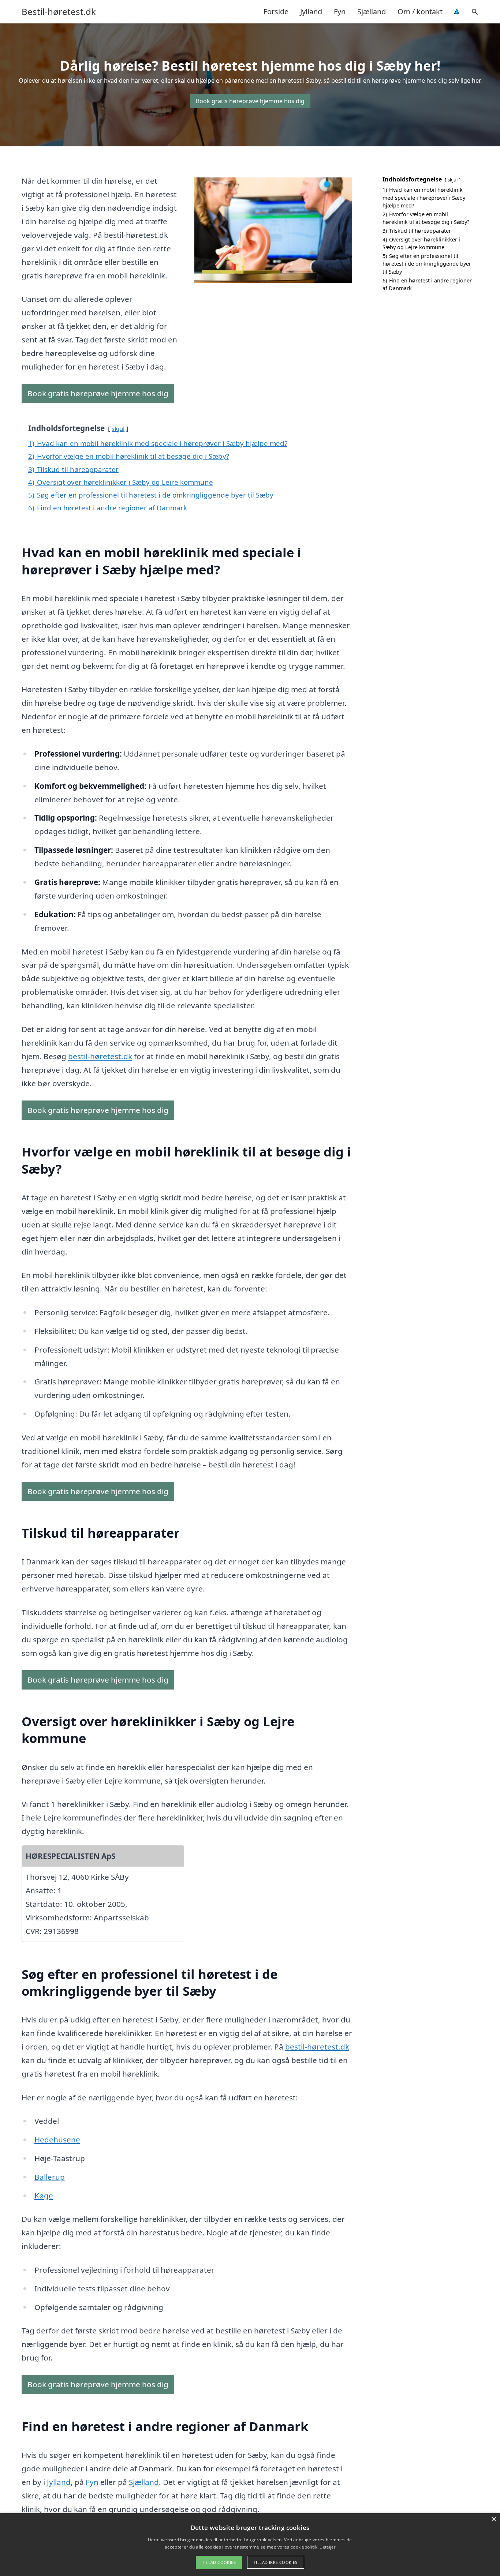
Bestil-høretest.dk (59, 12)
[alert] (250, 2545)
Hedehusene (57, 2140)
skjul (118, 429)
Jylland (311, 12)
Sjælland (372, 12)
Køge (44, 2196)
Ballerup (50, 2177)
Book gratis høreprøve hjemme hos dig (250, 101)
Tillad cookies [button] (219, 2562)
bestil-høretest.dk (100, 1056)
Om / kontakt (420, 12)
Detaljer (327, 2547)
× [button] (494, 2519)
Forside (276, 12)
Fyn (340, 12)
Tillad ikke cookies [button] (276, 2562)
